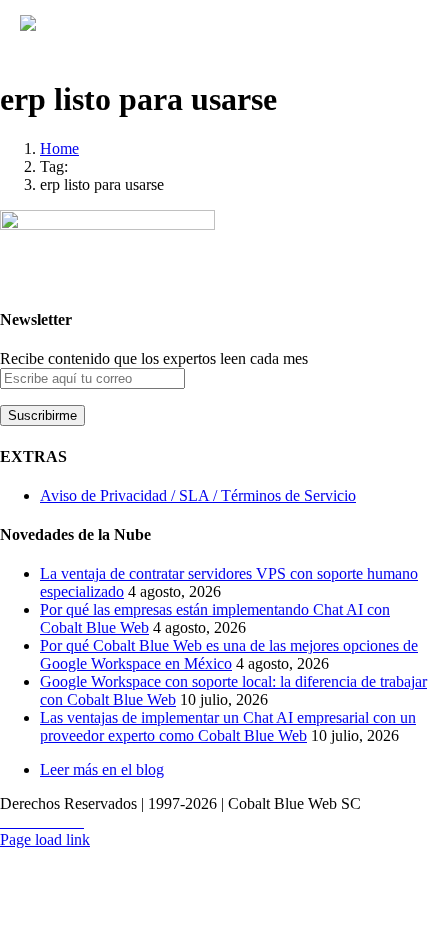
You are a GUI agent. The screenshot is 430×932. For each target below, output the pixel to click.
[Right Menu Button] (402, 35)
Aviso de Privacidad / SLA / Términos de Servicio (198, 495)
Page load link (45, 839)
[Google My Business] (78, 822)
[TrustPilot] (66, 822)
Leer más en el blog (102, 769)
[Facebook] (30, 822)
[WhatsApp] (18, 822)
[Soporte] (6, 822)
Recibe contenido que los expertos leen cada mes (154, 358)
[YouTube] (54, 822)
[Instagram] (42, 822)
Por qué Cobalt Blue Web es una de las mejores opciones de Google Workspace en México (229, 654)
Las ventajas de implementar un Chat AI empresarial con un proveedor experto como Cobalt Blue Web (228, 726)
